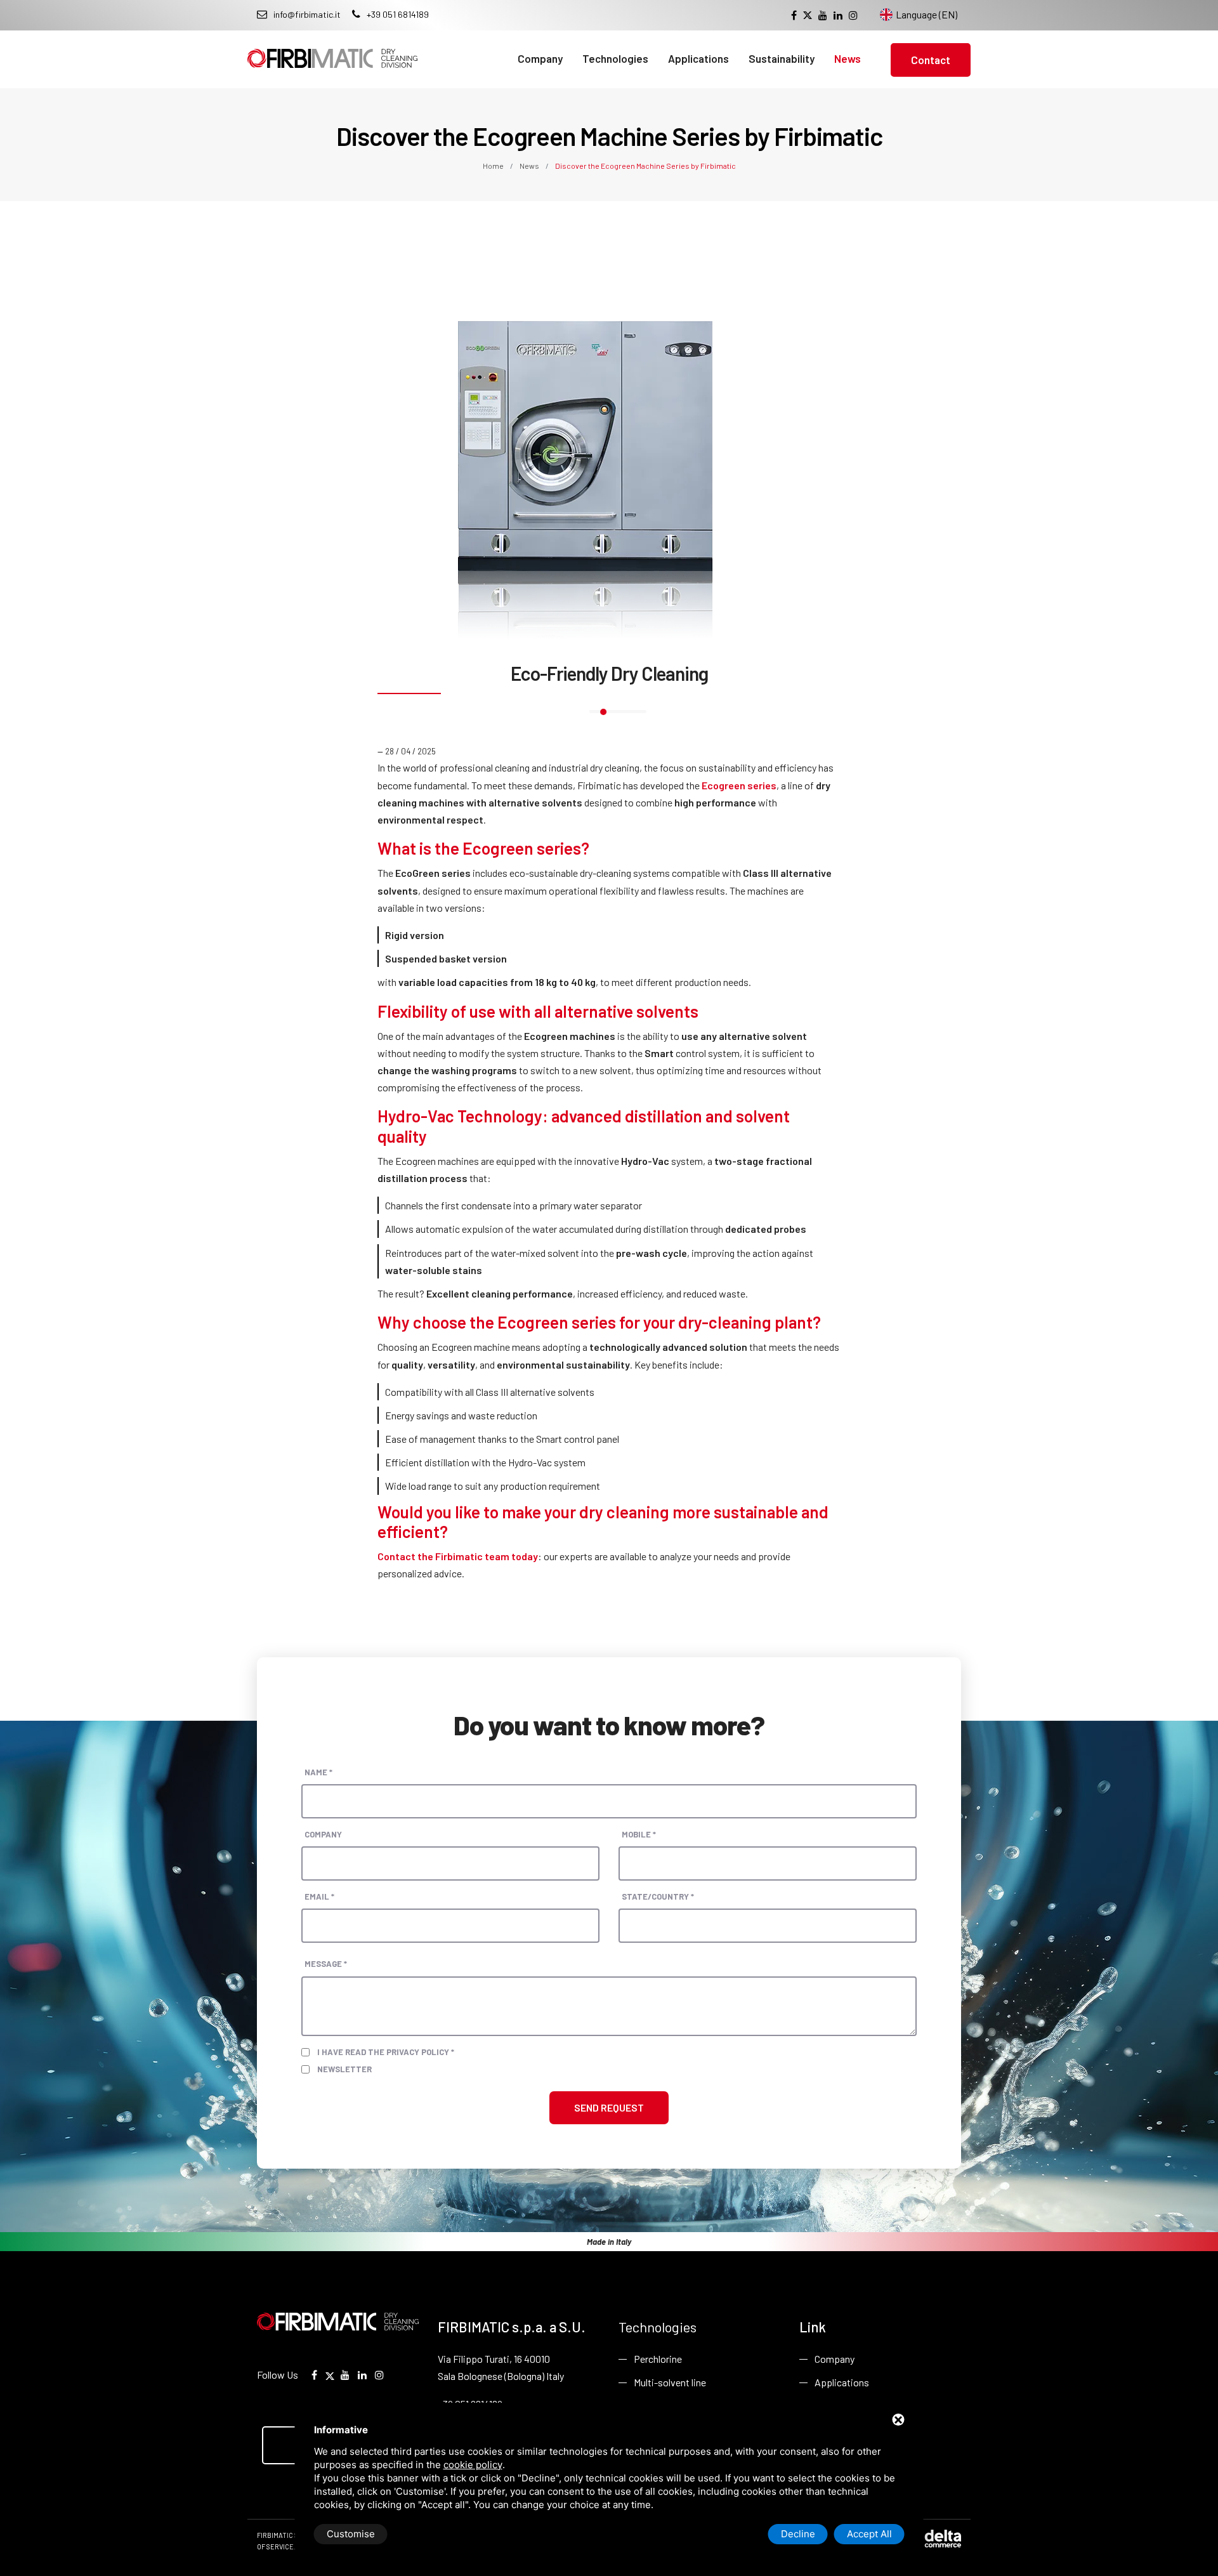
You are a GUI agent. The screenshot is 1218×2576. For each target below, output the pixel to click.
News (848, 58)
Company (540, 58)
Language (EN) (927, 14)
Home (494, 166)
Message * (326, 1964)
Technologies (615, 58)
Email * (319, 1896)
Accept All (869, 2534)
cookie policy (473, 2465)
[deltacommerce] (933, 2538)
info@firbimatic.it (307, 14)
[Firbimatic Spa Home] (332, 49)
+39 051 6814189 (398, 14)
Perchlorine (658, 2359)
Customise (351, 2534)
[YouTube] (823, 15)
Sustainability (782, 58)
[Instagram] (853, 15)
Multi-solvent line (670, 2382)
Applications (698, 58)
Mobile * (639, 1834)
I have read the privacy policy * (386, 2052)
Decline (798, 2534)
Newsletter (344, 2069)
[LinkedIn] (838, 15)
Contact (931, 60)
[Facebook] (794, 15)
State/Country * (658, 1896)
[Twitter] (808, 16)
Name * (318, 1772)
